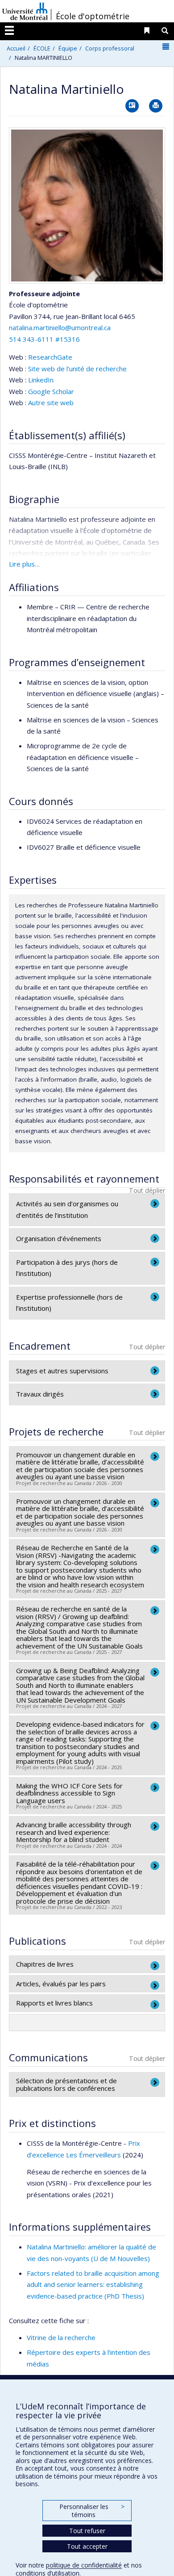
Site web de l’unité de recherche (77, 369)
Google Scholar (51, 391)
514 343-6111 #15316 (44, 339)
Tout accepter (87, 2546)
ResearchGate (50, 357)
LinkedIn (41, 380)
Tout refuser (87, 2531)
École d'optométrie (93, 16)
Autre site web (51, 403)
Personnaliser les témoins (92, 2511)
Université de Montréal (25, 11)
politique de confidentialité (84, 2565)
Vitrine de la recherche (61, 2337)
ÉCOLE (42, 48)
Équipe (68, 48)
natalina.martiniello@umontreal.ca (60, 327)
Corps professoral (110, 48)
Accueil (16, 48)
